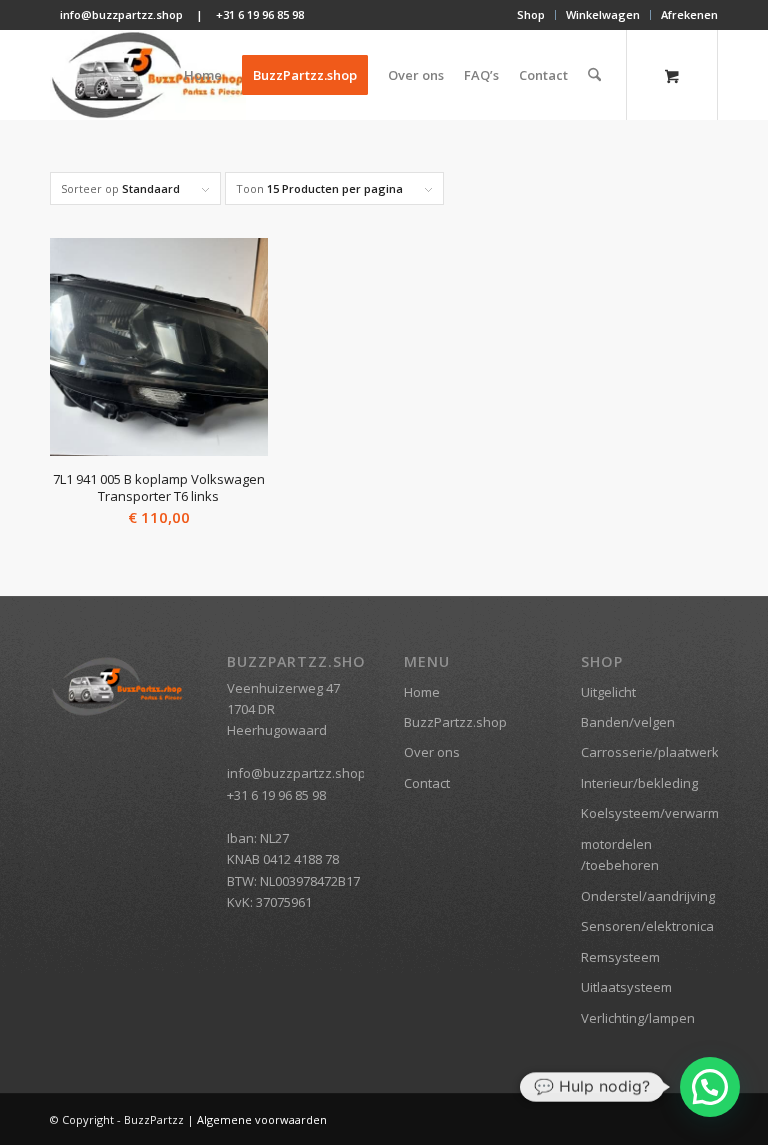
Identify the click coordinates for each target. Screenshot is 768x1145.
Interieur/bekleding (639, 783)
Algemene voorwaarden (262, 1119)
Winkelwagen (603, 14)
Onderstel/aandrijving (648, 896)
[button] (710, 1087)
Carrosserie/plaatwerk (649, 752)
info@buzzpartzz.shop (121, 14)
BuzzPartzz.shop (455, 722)
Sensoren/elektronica (647, 926)
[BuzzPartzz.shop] (148, 75)
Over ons (432, 752)
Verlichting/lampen (638, 1018)
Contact (427, 783)
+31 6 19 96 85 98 (260, 14)
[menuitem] (531, 15)
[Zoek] (594, 75)
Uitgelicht (608, 692)
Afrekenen (689, 14)
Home (422, 692)
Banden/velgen (628, 722)
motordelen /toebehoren (620, 854)
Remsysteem (620, 957)
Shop (531, 14)
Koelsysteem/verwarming (649, 813)
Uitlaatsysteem (626, 987)
